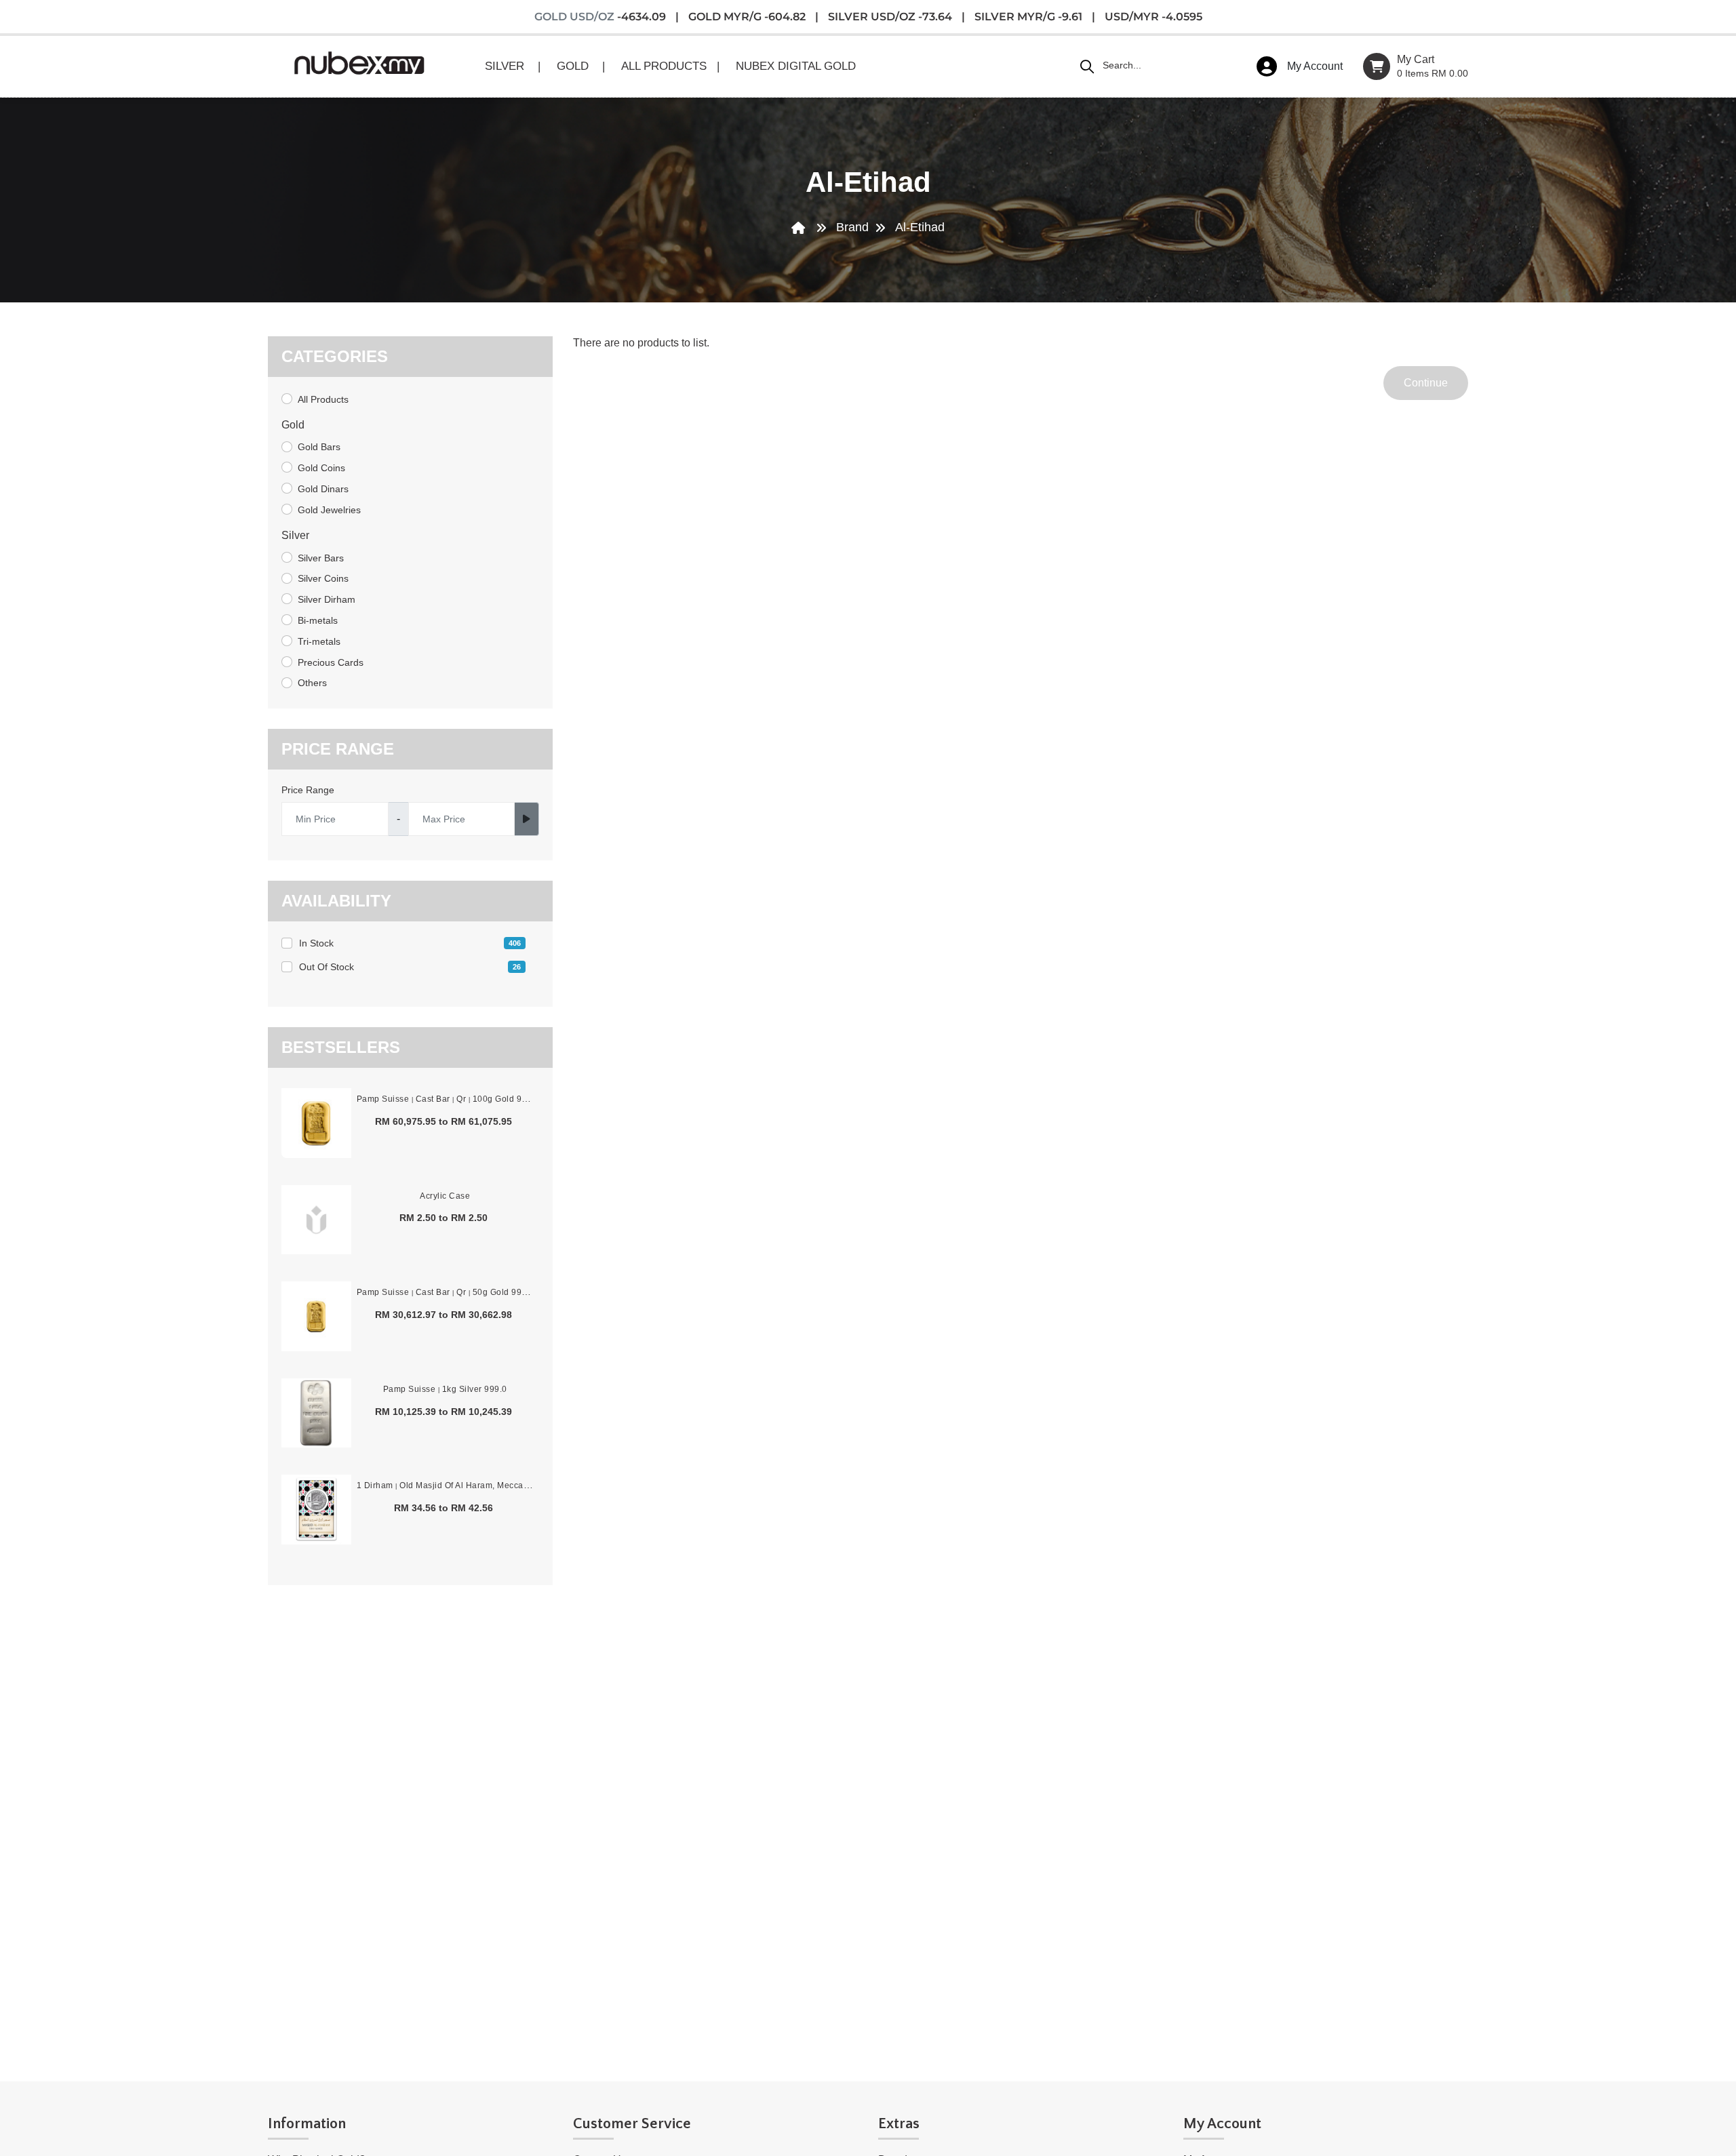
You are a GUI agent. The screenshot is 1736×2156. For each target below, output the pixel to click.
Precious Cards (331, 662)
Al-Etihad (920, 227)
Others (312, 683)
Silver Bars (321, 558)
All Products (323, 399)
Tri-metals (319, 641)
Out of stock (410, 967)
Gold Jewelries (329, 510)
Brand (852, 227)
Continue (1426, 383)
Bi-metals (318, 620)
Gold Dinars (323, 489)
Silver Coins (323, 578)
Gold (293, 425)
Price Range (308, 790)
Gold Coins (321, 468)
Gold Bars (319, 447)
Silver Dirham (327, 599)
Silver (295, 535)
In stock (410, 943)
